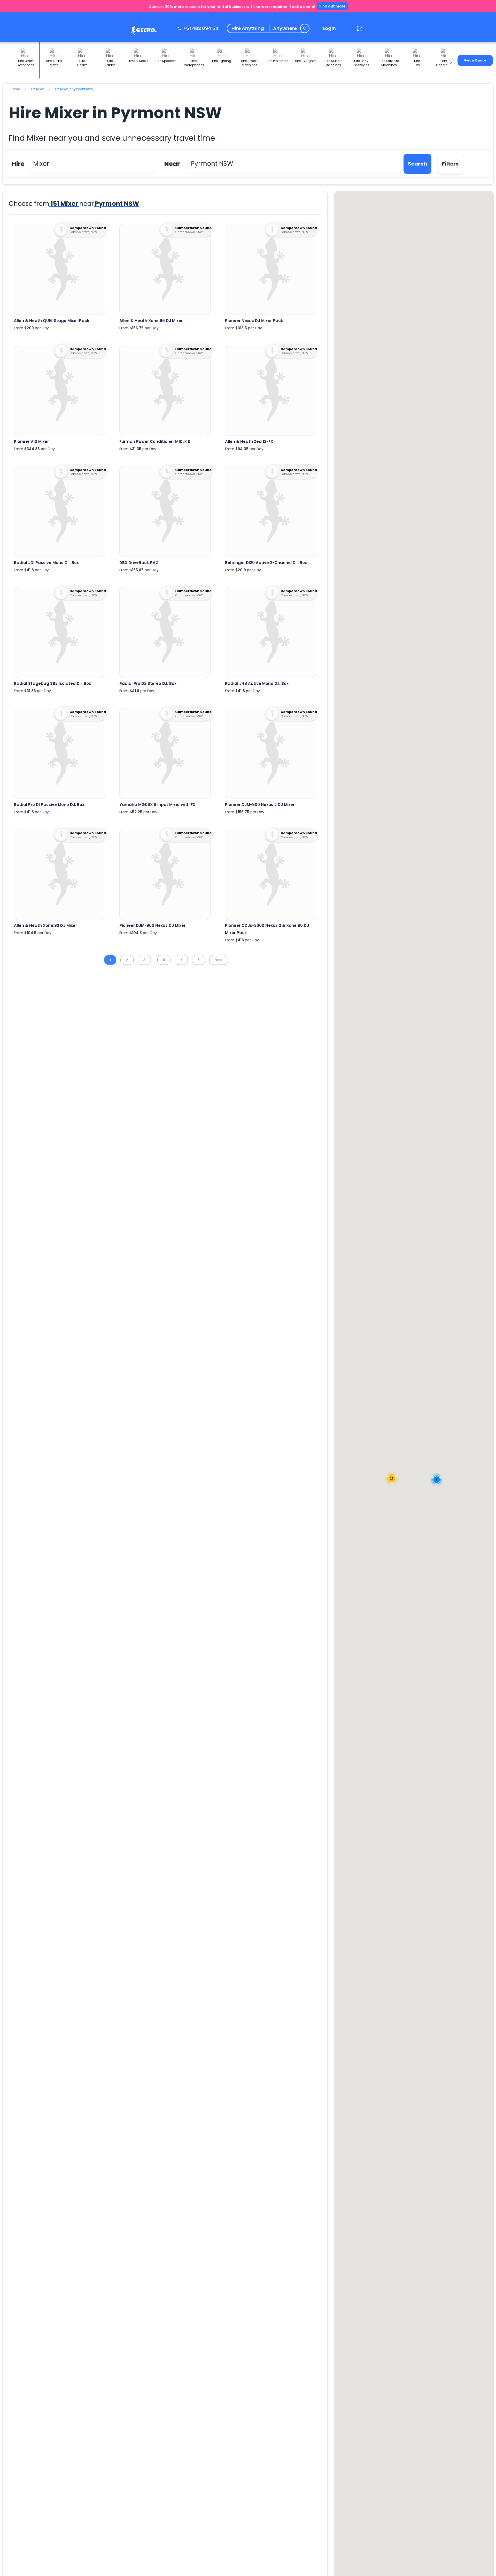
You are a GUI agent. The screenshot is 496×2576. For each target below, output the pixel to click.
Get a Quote (475, 60)
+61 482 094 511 (201, 28)
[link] (143, 31)
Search (417, 164)
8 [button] (199, 960)
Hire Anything (248, 28)
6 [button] (164, 960)
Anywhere (285, 28)
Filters (450, 164)
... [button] (154, 960)
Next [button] (219, 960)
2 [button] (127, 960)
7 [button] (181, 960)
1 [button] (110, 960)
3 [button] (144, 960)
